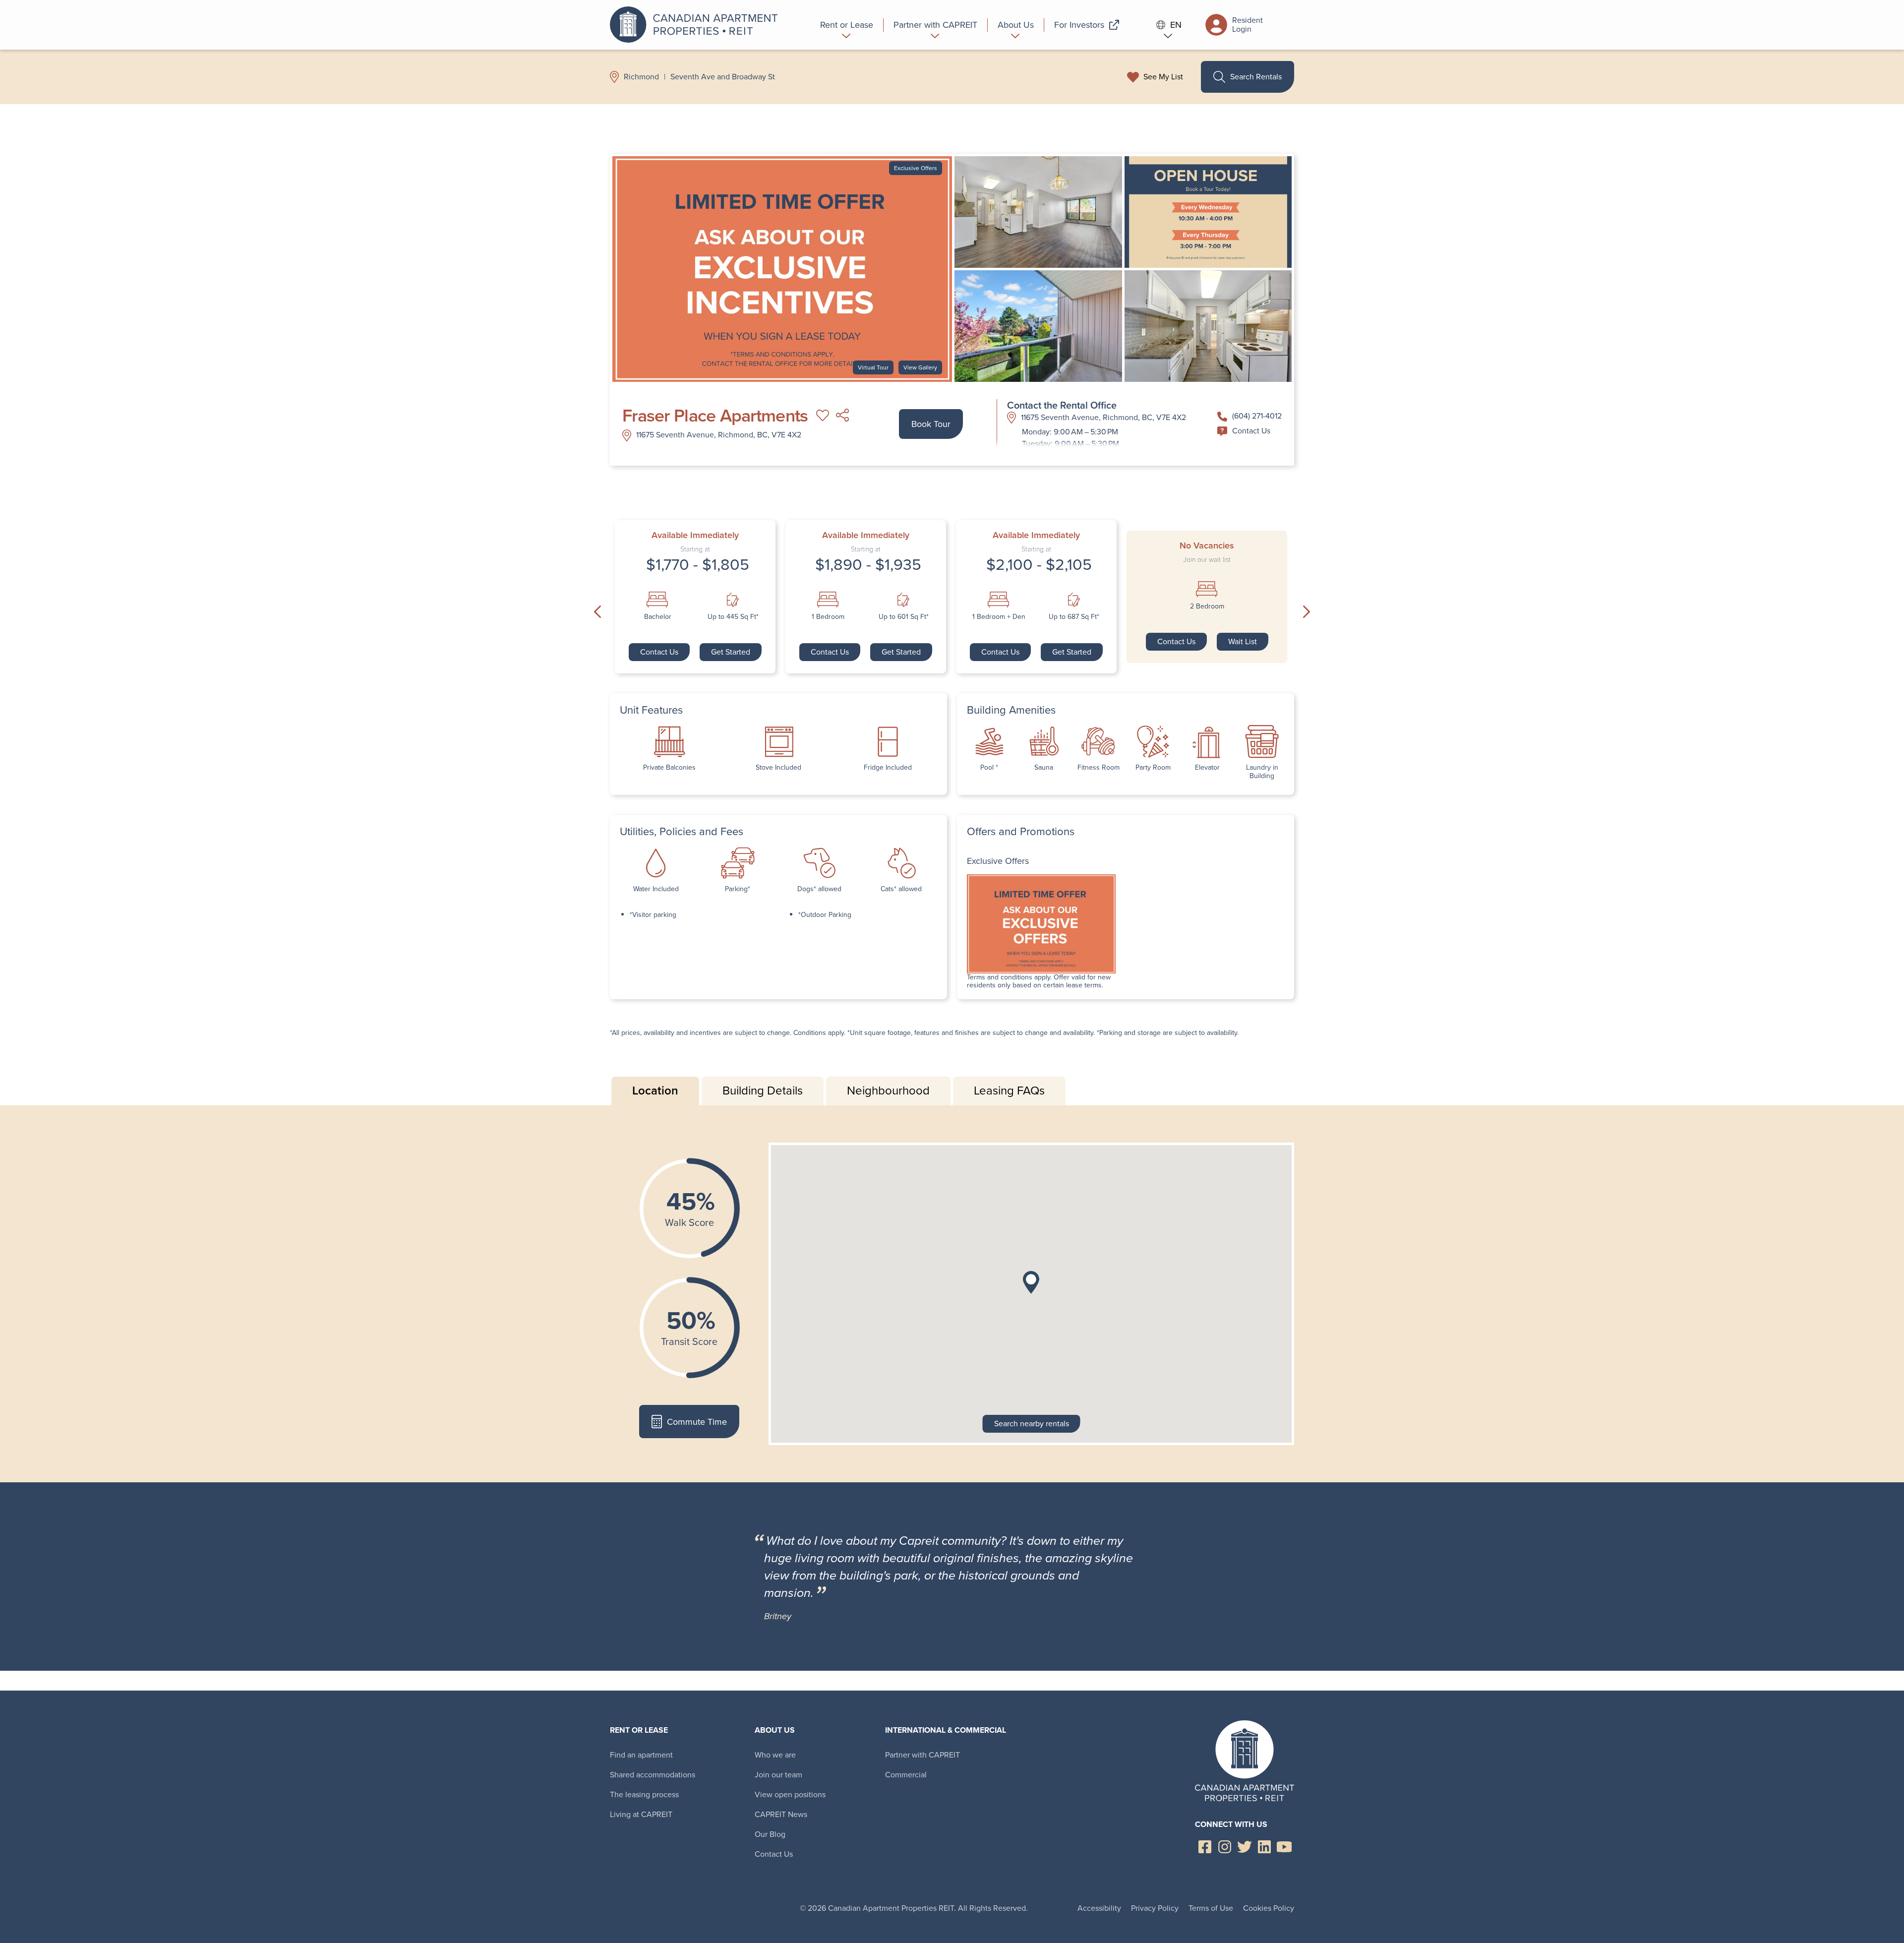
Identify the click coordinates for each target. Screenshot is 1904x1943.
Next (1307, 612)
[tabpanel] (952, 1294)
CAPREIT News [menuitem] (781, 1814)
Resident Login (1248, 25)
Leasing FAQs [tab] (1009, 1091)
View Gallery (920, 367)
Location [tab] (655, 1091)
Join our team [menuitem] (778, 1775)
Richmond (641, 77)
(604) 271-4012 (1257, 416)
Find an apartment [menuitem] (641, 1755)
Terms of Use (1211, 1908)
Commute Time (697, 1422)
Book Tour (931, 424)
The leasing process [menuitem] (644, 1794)
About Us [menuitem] (775, 1730)
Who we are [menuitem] (775, 1755)
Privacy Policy (1155, 1908)
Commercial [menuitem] (906, 1775)
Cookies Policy (1269, 1908)
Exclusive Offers (916, 168)
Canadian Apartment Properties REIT (697, 25)
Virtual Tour (873, 367)
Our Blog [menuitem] (770, 1834)
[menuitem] (847, 25)
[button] (1031, 1282)
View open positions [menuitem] (790, 1794)
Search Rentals (1256, 77)
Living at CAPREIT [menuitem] (641, 1814)
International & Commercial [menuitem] (946, 1730)
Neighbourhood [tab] (888, 1091)
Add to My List (823, 416)
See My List (1163, 77)
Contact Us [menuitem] (774, 1854)
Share (842, 416)
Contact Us (1251, 431)
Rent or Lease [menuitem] (639, 1730)
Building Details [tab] (763, 1091)
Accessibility (1099, 1908)
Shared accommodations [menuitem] (653, 1775)
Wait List (1243, 641)
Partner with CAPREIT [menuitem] (922, 1755)
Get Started (731, 652)
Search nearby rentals (1032, 1424)
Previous (597, 612)
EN (1176, 25)
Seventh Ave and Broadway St (723, 77)
